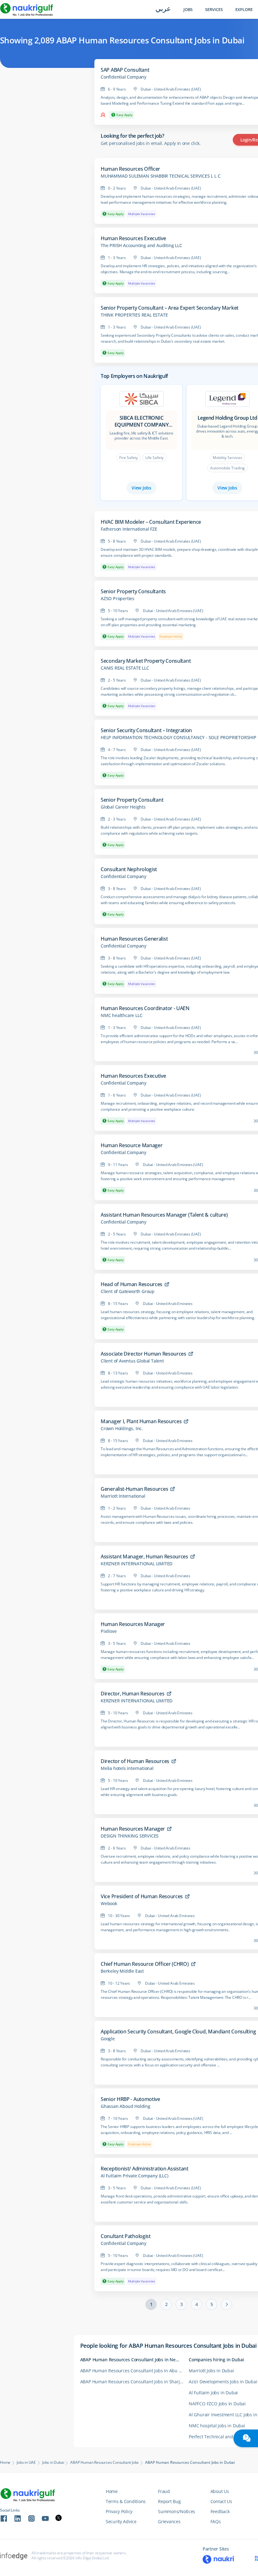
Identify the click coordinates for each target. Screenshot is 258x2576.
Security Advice (121, 2521)
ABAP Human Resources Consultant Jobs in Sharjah (133, 2382)
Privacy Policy (119, 2511)
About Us (220, 2491)
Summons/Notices (177, 2511)
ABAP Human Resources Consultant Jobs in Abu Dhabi (135, 2371)
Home (5, 2463)
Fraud (164, 2491)
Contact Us (221, 2501)
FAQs (216, 2521)
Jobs (188, 10)
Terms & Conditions (126, 2501)
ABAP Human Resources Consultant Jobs (104, 2463)
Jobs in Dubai (53, 2463)
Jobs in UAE (26, 2463)
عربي (163, 9)
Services (214, 10)
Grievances (169, 2521)
